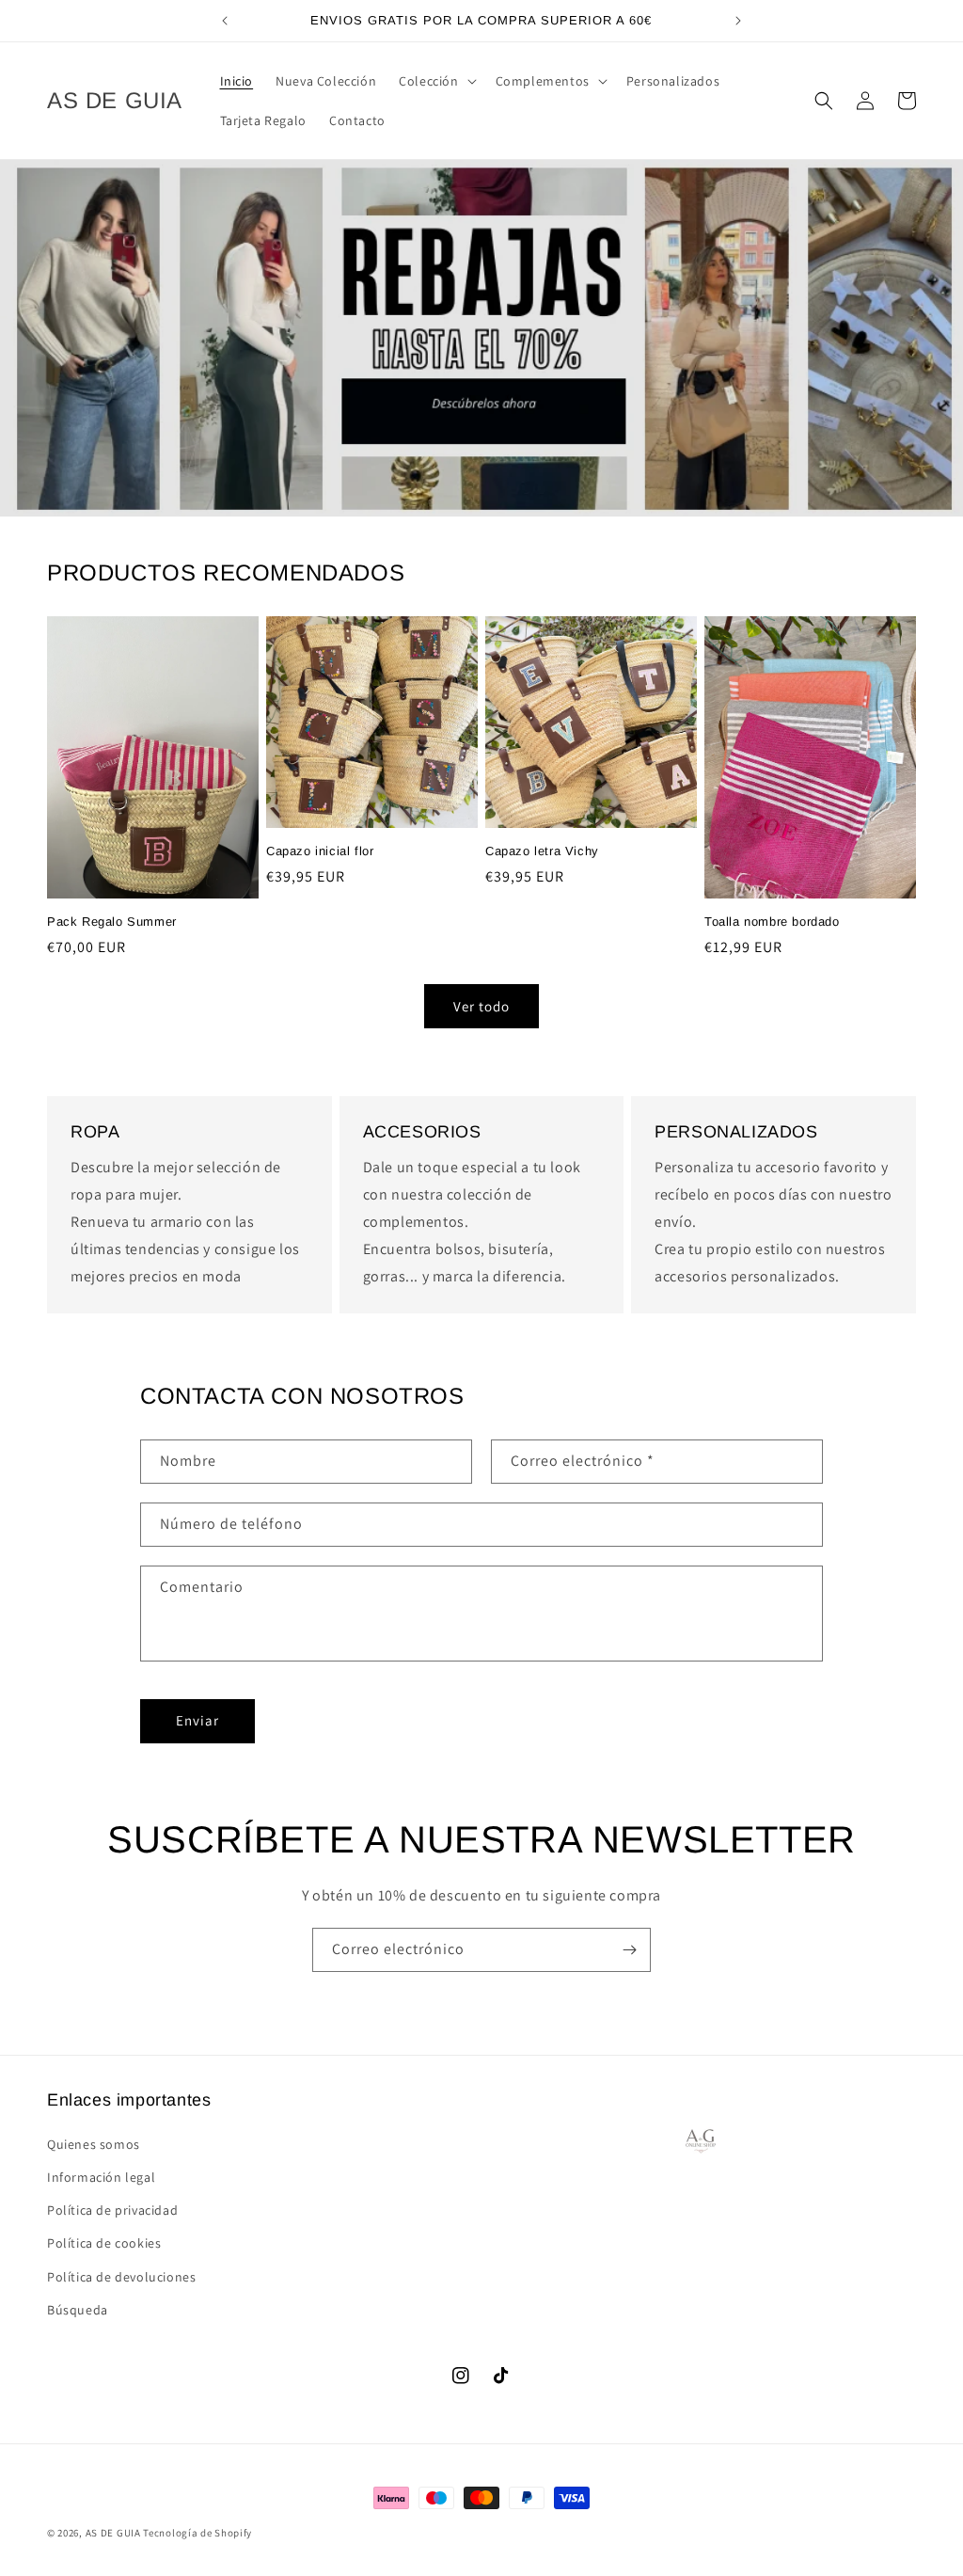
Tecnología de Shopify (197, 2533)
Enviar (197, 1720)
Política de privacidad (112, 2210)
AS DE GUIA (113, 2533)
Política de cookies (104, 2243)
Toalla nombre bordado (772, 922)
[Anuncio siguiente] (738, 21)
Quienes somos (94, 2144)
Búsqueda (78, 2310)
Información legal (101, 2177)
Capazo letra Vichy (542, 851)
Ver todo (481, 1006)
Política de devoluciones (121, 2277)
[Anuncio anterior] (225, 21)
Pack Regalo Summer (112, 922)
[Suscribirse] (629, 1950)
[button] (435, 81)
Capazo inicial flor (320, 851)
